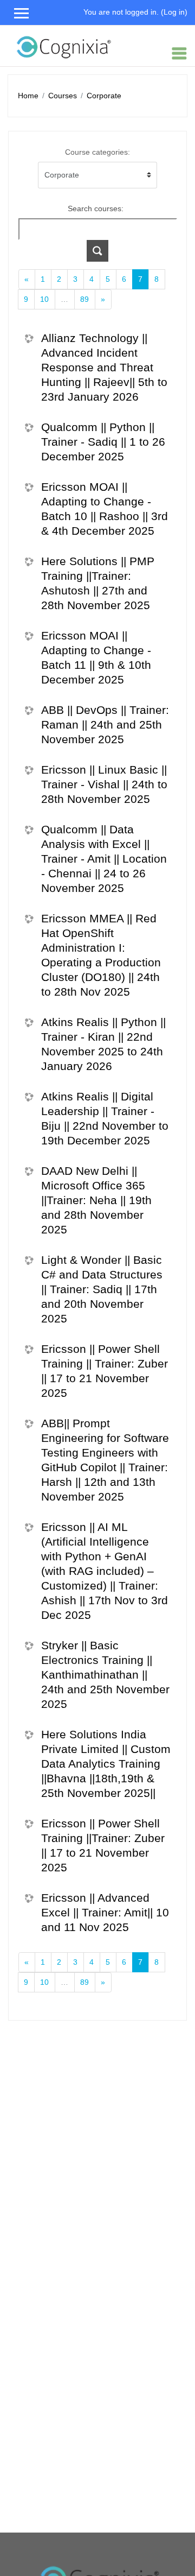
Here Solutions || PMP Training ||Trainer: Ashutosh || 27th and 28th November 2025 (98, 583)
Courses (63, 96)
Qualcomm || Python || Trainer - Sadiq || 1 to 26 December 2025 (103, 442)
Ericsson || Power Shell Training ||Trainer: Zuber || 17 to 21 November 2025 (103, 1845)
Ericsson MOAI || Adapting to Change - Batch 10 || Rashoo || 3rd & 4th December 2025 (105, 509)
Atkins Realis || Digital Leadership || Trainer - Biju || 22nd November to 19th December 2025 (105, 1118)
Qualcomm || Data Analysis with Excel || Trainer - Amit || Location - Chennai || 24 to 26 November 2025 (104, 859)
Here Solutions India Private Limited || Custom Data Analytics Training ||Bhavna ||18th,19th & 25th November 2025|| (106, 1764)
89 (84, 299)
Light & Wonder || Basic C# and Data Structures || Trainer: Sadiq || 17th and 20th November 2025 (102, 1289)
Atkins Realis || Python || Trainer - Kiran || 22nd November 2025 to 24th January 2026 (103, 1044)
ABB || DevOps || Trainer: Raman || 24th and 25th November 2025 (105, 724)
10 (44, 299)
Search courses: (96, 208)
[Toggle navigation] (179, 53)
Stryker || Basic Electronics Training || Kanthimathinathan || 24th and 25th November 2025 (105, 1675)
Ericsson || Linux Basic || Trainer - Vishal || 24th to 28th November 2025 (104, 784)
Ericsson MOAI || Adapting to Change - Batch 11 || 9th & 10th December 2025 (96, 657)
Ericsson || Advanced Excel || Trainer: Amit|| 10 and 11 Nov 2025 (105, 1912)
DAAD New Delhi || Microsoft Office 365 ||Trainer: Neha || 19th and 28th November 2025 (96, 1200)
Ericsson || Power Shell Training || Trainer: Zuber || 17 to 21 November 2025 (105, 1371)
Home (28, 96)
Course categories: (97, 152)
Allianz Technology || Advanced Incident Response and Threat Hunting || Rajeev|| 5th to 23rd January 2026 (104, 367)
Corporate (104, 96)
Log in (174, 12)
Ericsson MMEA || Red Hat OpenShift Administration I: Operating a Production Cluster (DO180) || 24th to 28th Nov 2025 (101, 955)
